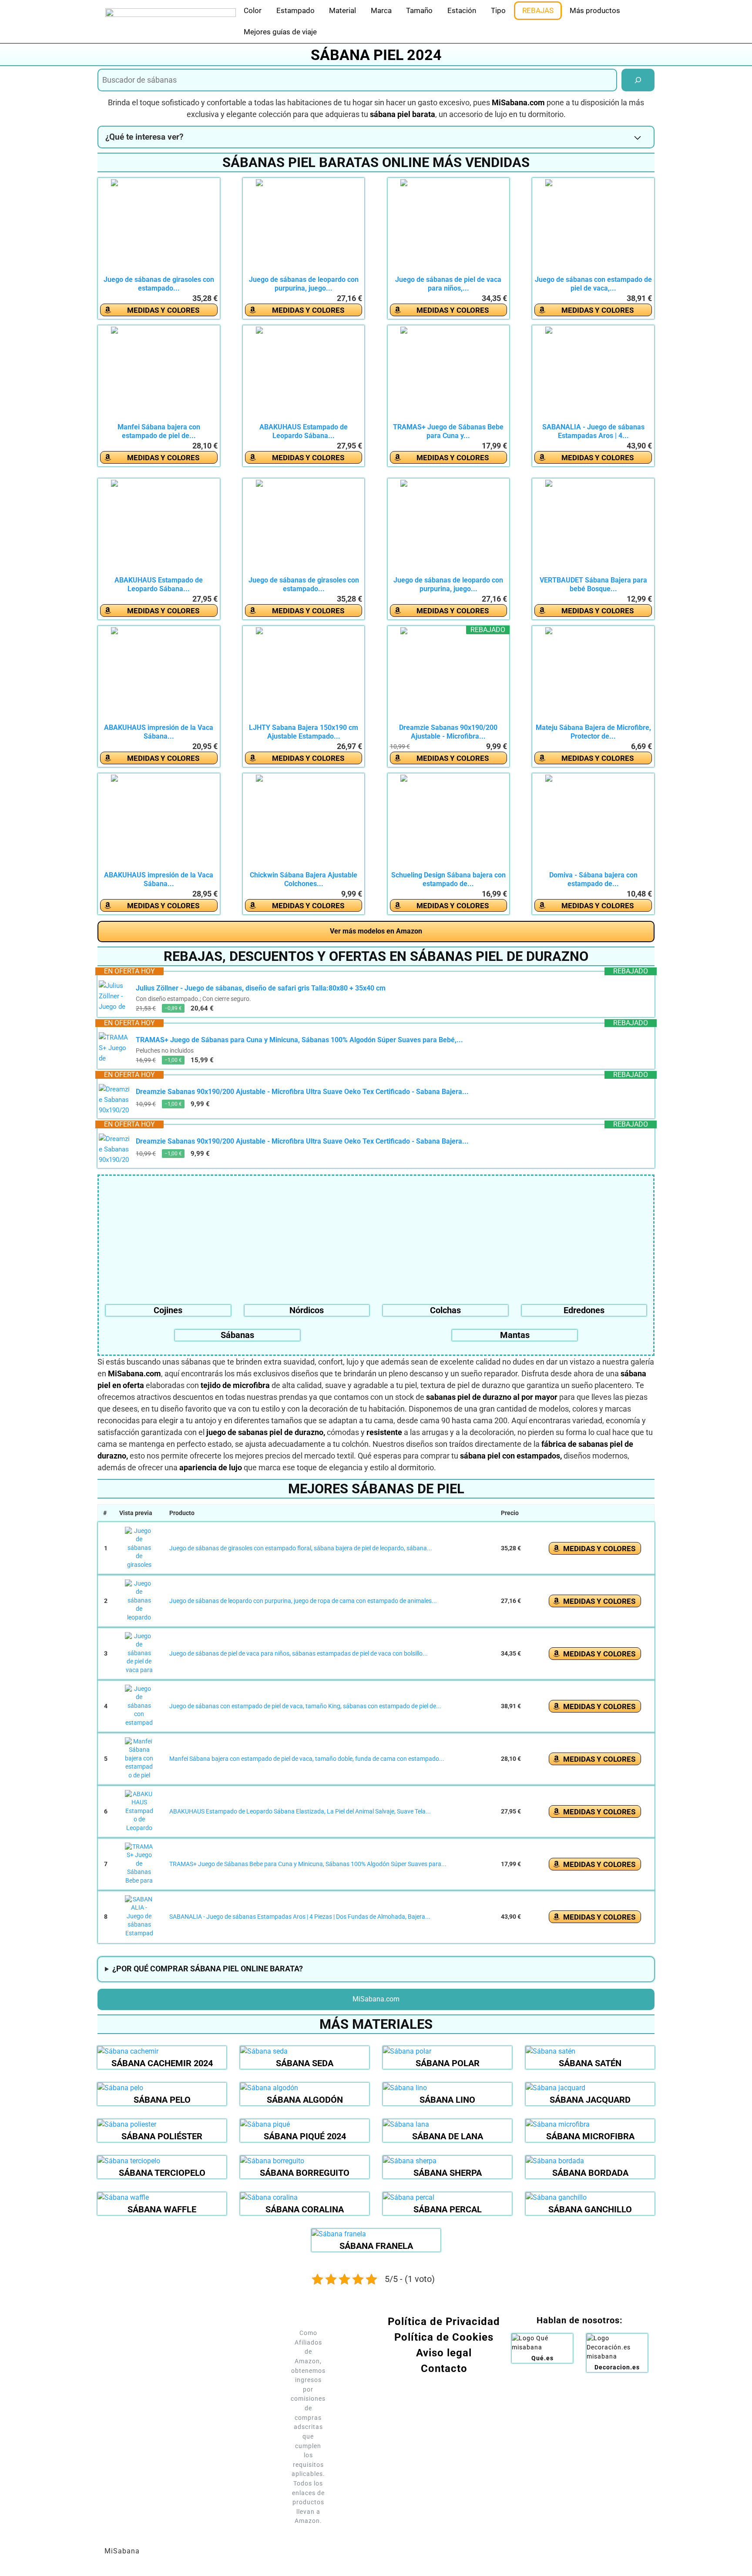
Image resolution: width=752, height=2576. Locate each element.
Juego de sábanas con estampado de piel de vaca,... (593, 284)
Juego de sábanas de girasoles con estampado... (159, 284)
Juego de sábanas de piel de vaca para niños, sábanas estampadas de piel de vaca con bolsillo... (299, 1653)
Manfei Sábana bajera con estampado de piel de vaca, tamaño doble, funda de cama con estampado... (307, 1759)
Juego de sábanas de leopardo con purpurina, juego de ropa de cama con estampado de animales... (303, 1601)
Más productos (595, 10)
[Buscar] (638, 80)
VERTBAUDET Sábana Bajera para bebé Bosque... (593, 584)
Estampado (295, 10)
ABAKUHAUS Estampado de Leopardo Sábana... (304, 431)
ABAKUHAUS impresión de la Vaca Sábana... (159, 732)
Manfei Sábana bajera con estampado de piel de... (159, 431)
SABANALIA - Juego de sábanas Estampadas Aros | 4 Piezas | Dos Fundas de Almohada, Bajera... (300, 1917)
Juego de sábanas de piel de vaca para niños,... (448, 284)
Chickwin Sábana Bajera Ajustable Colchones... (304, 879)
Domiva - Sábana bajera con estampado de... (593, 879)
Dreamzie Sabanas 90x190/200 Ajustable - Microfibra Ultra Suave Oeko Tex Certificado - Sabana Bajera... (302, 1092)
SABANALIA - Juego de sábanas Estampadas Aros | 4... (593, 431)
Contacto (444, 2369)
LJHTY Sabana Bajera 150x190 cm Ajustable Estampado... (304, 732)
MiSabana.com (376, 1999)
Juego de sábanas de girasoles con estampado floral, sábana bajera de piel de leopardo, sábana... (301, 1548)
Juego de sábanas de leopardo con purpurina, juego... (304, 284)
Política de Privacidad (444, 2322)
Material (342, 10)
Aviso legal (444, 2353)
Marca (381, 10)
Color (253, 10)
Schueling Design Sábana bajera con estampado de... (448, 879)
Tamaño (419, 10)
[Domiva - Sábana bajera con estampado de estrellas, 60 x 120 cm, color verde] (593, 823)
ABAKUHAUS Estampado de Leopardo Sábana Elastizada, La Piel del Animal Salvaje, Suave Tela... (300, 1811)
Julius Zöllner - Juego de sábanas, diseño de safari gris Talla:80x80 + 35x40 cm (261, 988)
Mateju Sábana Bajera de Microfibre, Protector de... (593, 732)
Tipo (498, 10)
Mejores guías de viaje (280, 32)
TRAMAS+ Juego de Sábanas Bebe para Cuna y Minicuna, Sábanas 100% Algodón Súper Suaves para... (308, 1864)
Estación (462, 10)
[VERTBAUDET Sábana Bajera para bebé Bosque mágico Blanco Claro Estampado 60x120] (593, 528)
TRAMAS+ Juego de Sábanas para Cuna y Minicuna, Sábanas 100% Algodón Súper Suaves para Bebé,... (299, 1040)
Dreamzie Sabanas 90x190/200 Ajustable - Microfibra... (448, 732)
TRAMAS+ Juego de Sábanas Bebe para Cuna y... (448, 431)
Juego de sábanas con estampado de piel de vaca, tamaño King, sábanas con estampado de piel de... (305, 1706)
